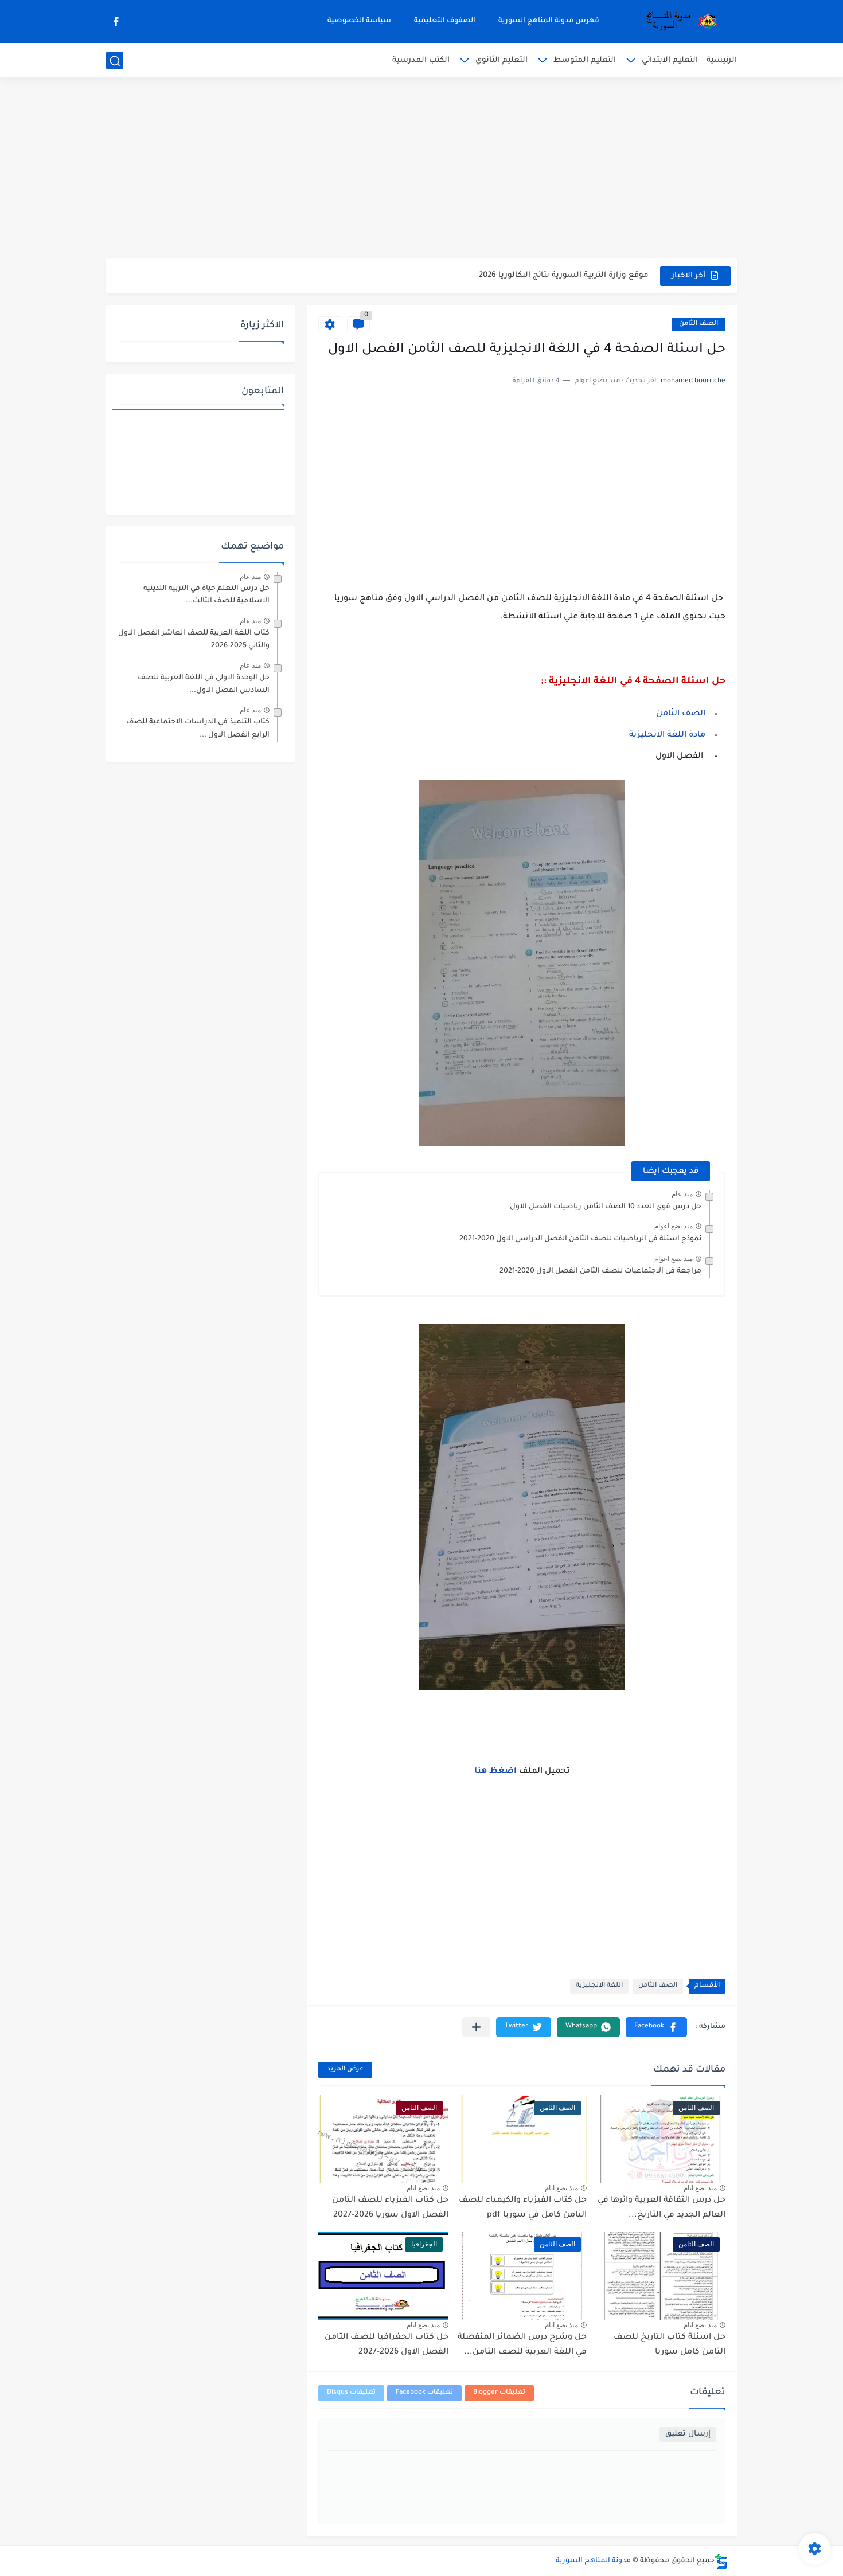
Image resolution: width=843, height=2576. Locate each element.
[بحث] (115, 61)
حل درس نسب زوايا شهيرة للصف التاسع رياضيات (556, 275)
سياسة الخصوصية (359, 21)
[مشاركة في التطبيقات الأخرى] (476, 2027)
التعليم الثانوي (501, 60)
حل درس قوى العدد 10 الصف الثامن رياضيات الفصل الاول (606, 1207)
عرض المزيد (345, 2070)
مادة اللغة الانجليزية (667, 735)
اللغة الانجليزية (599, 1986)
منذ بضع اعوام (674, 1226)
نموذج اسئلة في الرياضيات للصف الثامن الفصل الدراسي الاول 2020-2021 (580, 1239)
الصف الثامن (698, 324)
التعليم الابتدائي (670, 60)
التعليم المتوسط (585, 60)
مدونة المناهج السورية (593, 2561)
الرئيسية (722, 60)
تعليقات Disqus (351, 2393)
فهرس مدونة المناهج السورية (549, 21)
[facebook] (116, 21)
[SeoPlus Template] (721, 2561)
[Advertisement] (421, 169)
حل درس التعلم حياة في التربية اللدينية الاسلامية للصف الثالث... (206, 595)
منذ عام (682, 1194)
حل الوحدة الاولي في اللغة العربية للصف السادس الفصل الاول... (204, 684)
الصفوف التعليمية (445, 21)
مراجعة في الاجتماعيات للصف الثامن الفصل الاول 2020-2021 (600, 1271)
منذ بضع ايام (700, 2188)
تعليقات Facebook (424, 2393)
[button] (656, 2027)
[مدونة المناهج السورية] (680, 22)
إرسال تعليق (688, 2434)
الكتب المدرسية (421, 60)
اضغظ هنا (497, 1772)
